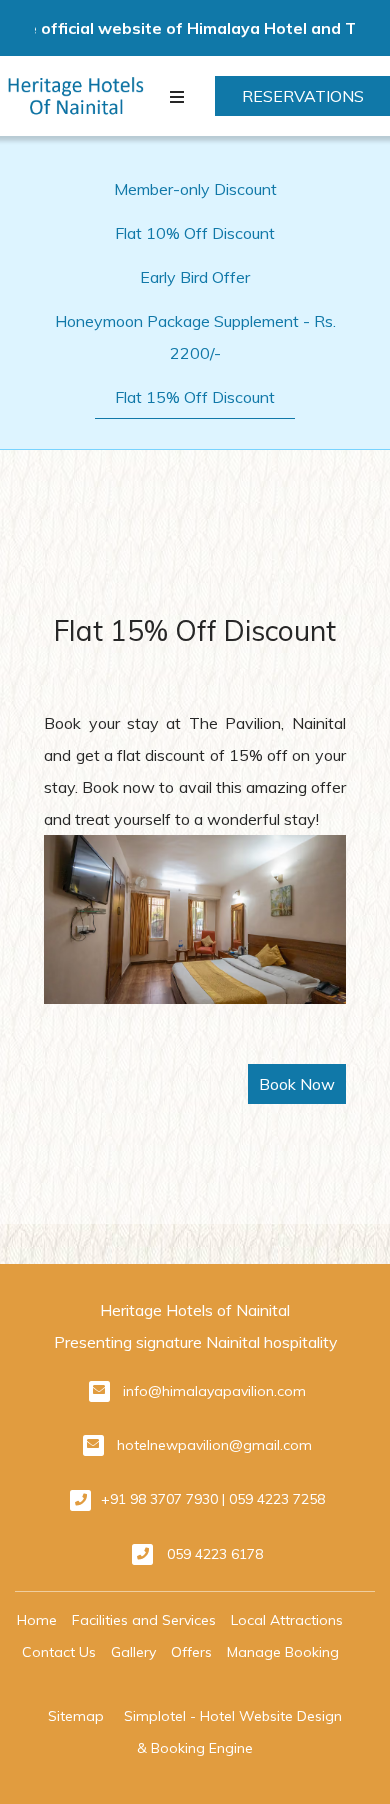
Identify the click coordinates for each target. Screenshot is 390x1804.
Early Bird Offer (195, 277)
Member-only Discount (195, 189)
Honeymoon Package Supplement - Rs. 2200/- (195, 337)
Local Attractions (287, 1620)
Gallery (133, 1652)
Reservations (303, 96)
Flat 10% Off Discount (195, 233)
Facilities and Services (144, 1620)
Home (37, 1620)
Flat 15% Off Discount (195, 397)
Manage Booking (283, 1652)
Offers (191, 1652)
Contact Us (59, 1652)
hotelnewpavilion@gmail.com (214, 1445)
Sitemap (76, 1716)
